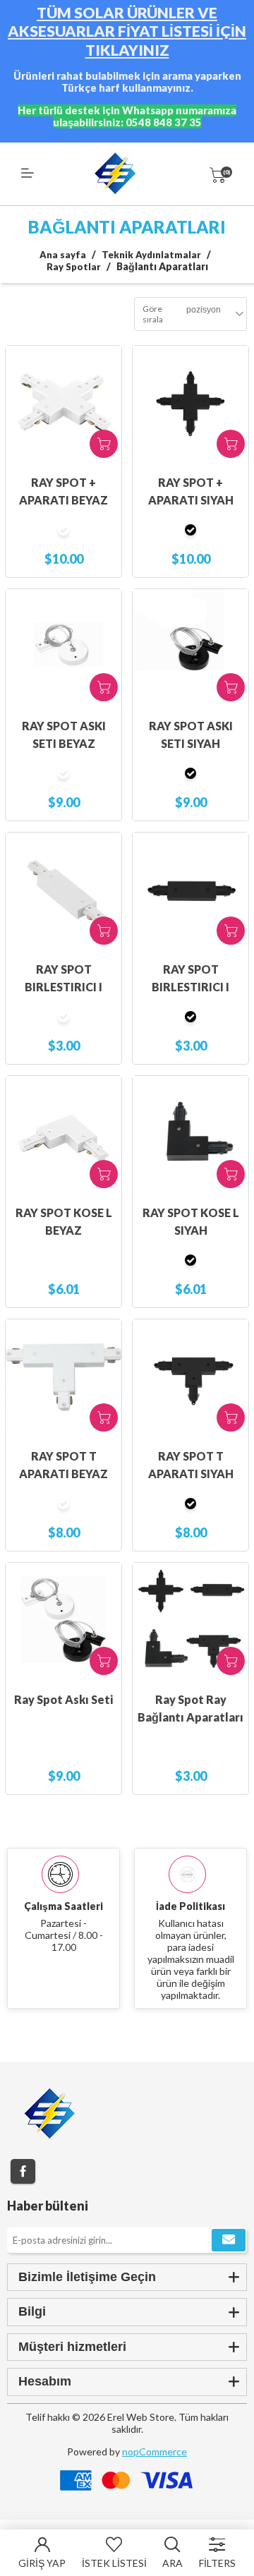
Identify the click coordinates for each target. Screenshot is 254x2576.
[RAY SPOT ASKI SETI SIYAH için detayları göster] (190, 647)
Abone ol (229, 2240)
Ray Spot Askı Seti (64, 1699)
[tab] (127, 2277)
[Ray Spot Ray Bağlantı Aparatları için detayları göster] (190, 1621)
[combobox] (204, 314)
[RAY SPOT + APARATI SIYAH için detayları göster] (190, 404)
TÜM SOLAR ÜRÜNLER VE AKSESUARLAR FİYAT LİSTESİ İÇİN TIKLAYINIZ (127, 31)
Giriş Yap (42, 2563)
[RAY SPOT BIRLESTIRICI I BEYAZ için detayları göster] (64, 890)
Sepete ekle (104, 444)
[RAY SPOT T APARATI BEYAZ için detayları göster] (64, 1377)
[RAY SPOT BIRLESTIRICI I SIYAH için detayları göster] (190, 890)
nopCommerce (155, 2451)
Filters (217, 2563)
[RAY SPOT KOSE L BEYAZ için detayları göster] (64, 1134)
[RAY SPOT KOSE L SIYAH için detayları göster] (190, 1134)
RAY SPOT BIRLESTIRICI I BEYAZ (64, 987)
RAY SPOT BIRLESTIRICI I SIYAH (190, 987)
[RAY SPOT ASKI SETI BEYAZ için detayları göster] (64, 647)
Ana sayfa (63, 255)
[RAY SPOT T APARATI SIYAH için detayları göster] (190, 1377)
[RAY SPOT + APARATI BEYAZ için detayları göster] (64, 404)
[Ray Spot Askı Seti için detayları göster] (64, 1621)
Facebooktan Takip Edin (23, 2171)
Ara (173, 2563)
